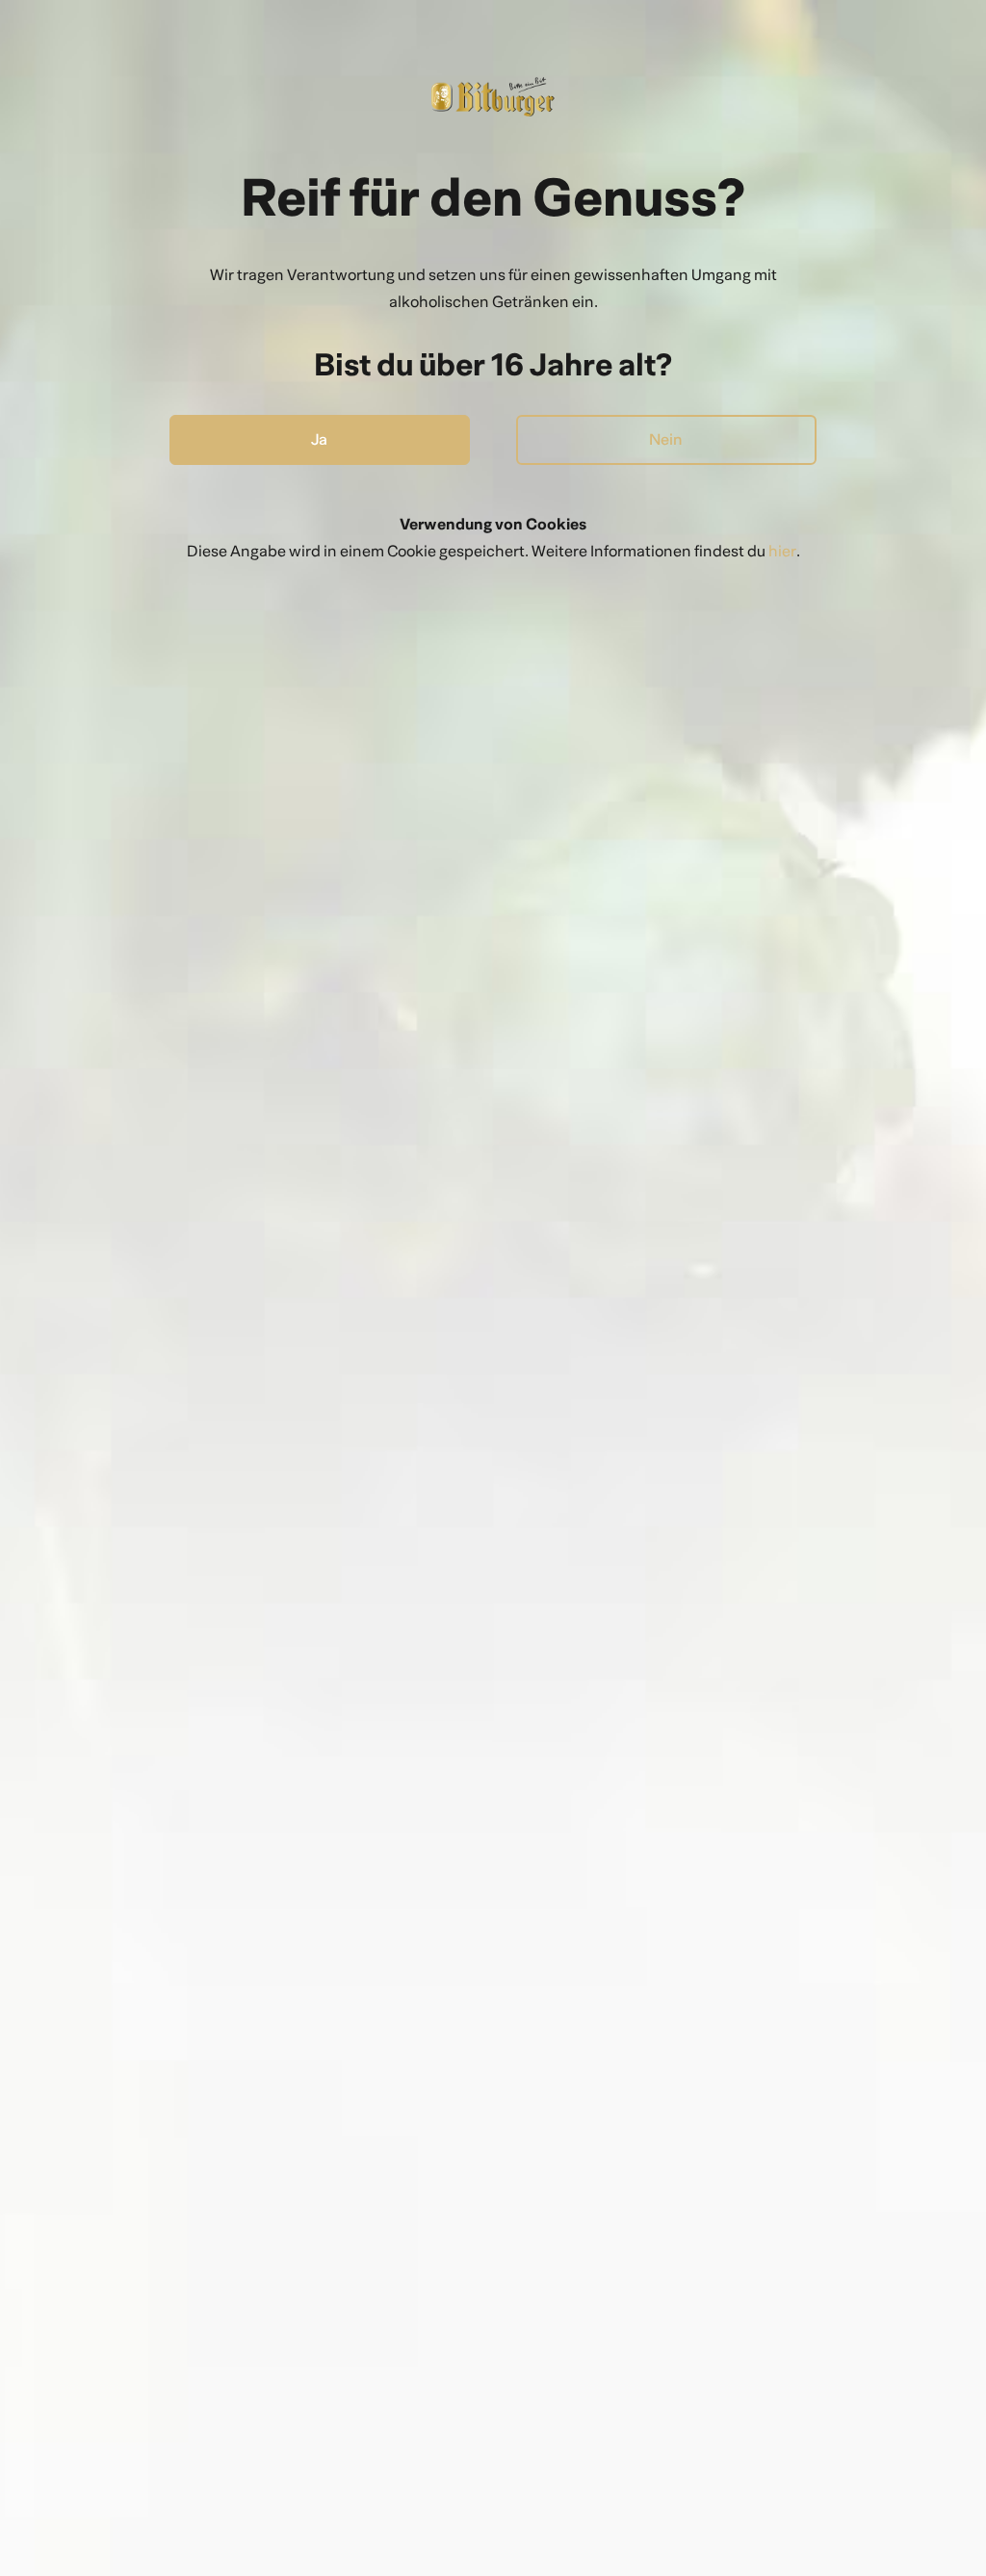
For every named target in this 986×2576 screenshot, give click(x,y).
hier (782, 551)
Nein (666, 439)
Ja (319, 439)
